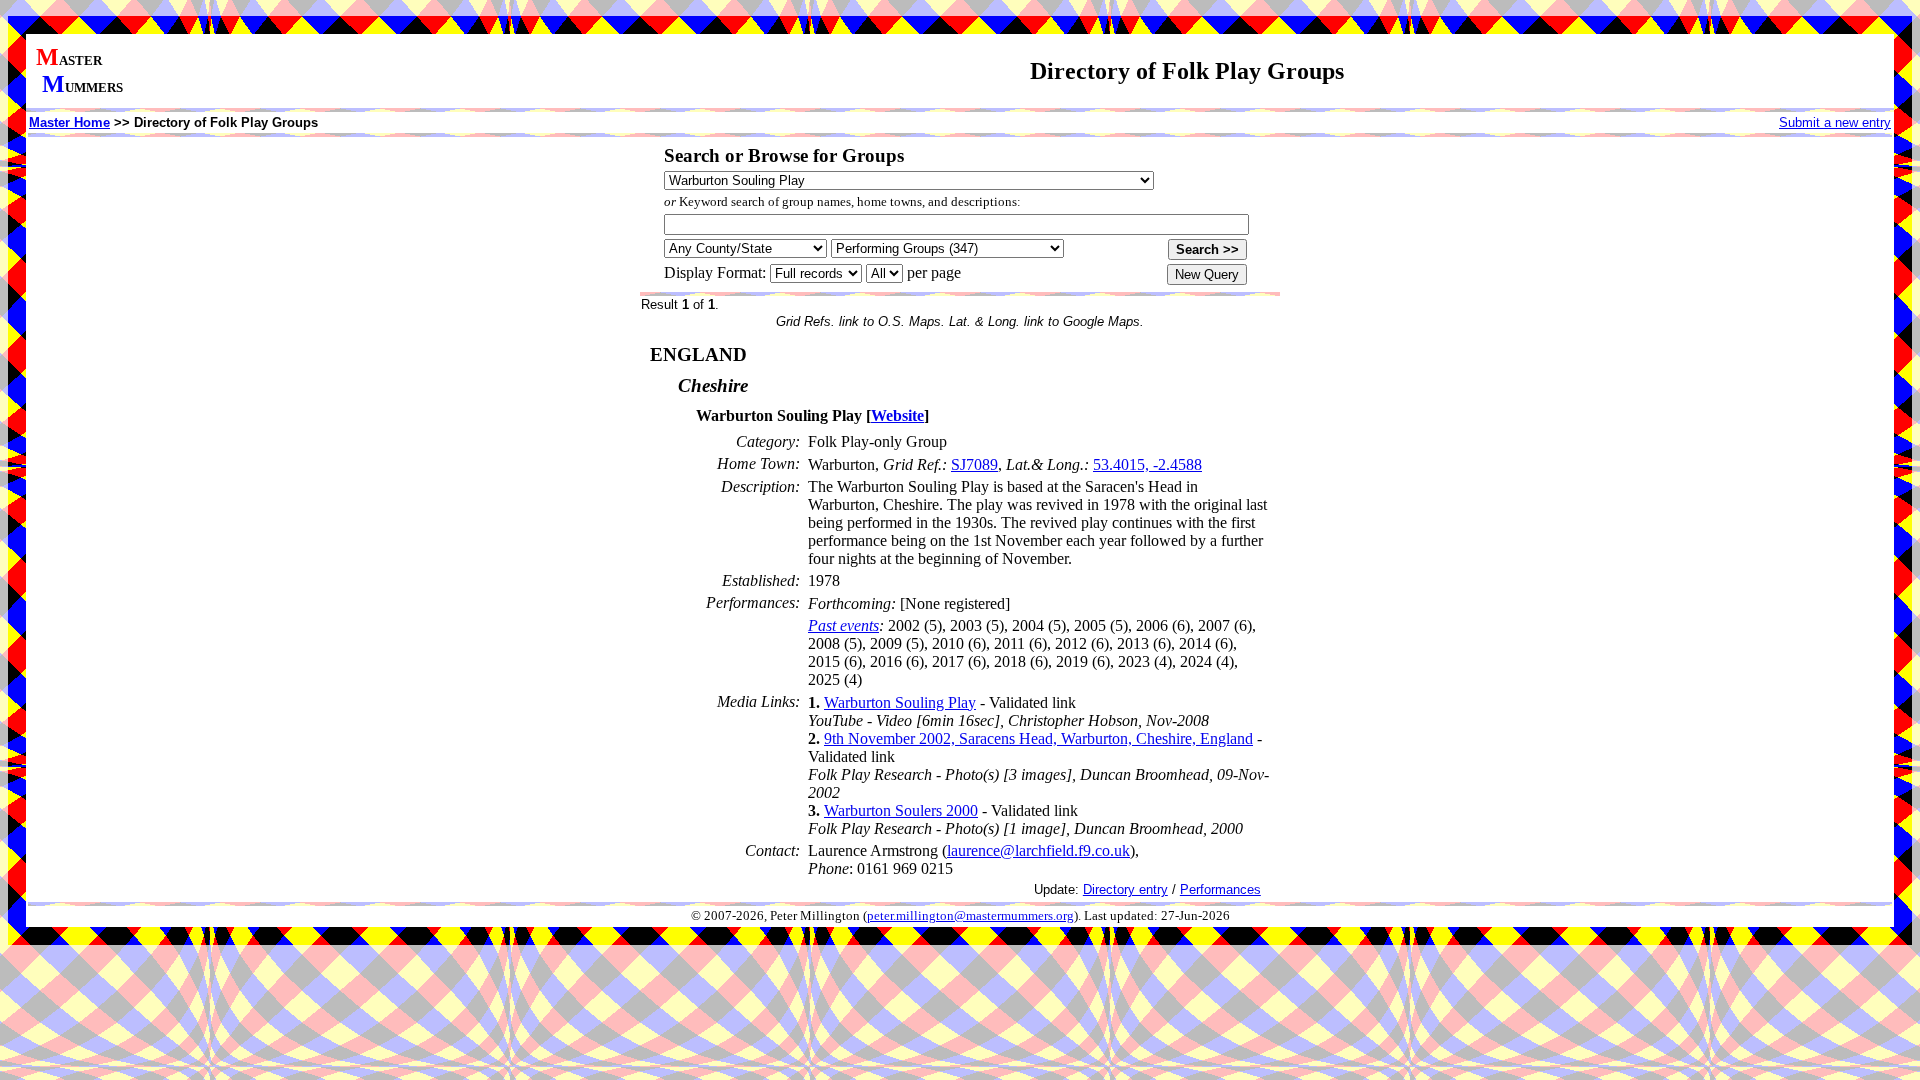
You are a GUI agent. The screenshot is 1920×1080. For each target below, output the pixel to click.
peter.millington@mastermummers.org (970, 916)
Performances (1220, 889)
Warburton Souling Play (900, 702)
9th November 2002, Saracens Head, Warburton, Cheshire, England (1038, 738)
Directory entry (1125, 889)
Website (897, 415)
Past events (843, 625)
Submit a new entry (1835, 122)
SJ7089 (974, 464)
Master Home (69, 122)
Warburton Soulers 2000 (901, 810)
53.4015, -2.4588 (1147, 464)
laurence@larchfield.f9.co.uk (1038, 850)
